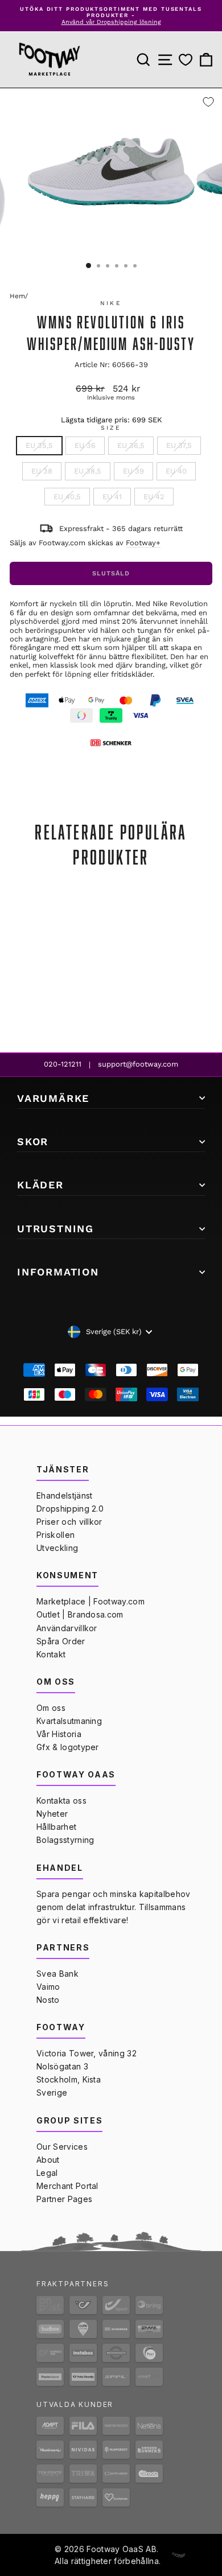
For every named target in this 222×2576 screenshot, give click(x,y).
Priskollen (55, 1535)
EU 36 (85, 445)
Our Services (62, 2147)
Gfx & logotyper (68, 1747)
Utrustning (55, 1229)
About (48, 2160)
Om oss (51, 1708)
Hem (17, 296)
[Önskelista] (186, 60)
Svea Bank (57, 1974)
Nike (111, 303)
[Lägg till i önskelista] (208, 102)
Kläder (40, 1185)
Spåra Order (61, 1641)
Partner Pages (64, 2199)
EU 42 (154, 497)
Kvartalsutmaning (69, 1721)
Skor (33, 1141)
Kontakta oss (61, 1801)
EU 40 (176, 471)
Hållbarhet (56, 1827)
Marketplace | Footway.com (91, 1601)
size (111, 428)
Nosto (48, 2000)
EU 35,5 (39, 445)
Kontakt (51, 1654)
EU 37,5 (179, 445)
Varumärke (53, 1098)
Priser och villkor (69, 1522)
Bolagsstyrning (65, 1840)
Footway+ (143, 543)
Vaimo (48, 1987)
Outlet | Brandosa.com (80, 1614)
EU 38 (42, 471)
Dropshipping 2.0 (70, 1509)
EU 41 (112, 497)
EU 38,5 (88, 471)
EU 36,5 (131, 445)
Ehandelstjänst (64, 1495)
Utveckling (57, 1548)
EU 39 (133, 471)
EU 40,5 (67, 497)
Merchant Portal (67, 2186)
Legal (47, 2173)
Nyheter (52, 1814)
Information (58, 1272)
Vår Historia (59, 1734)
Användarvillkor (67, 1628)
